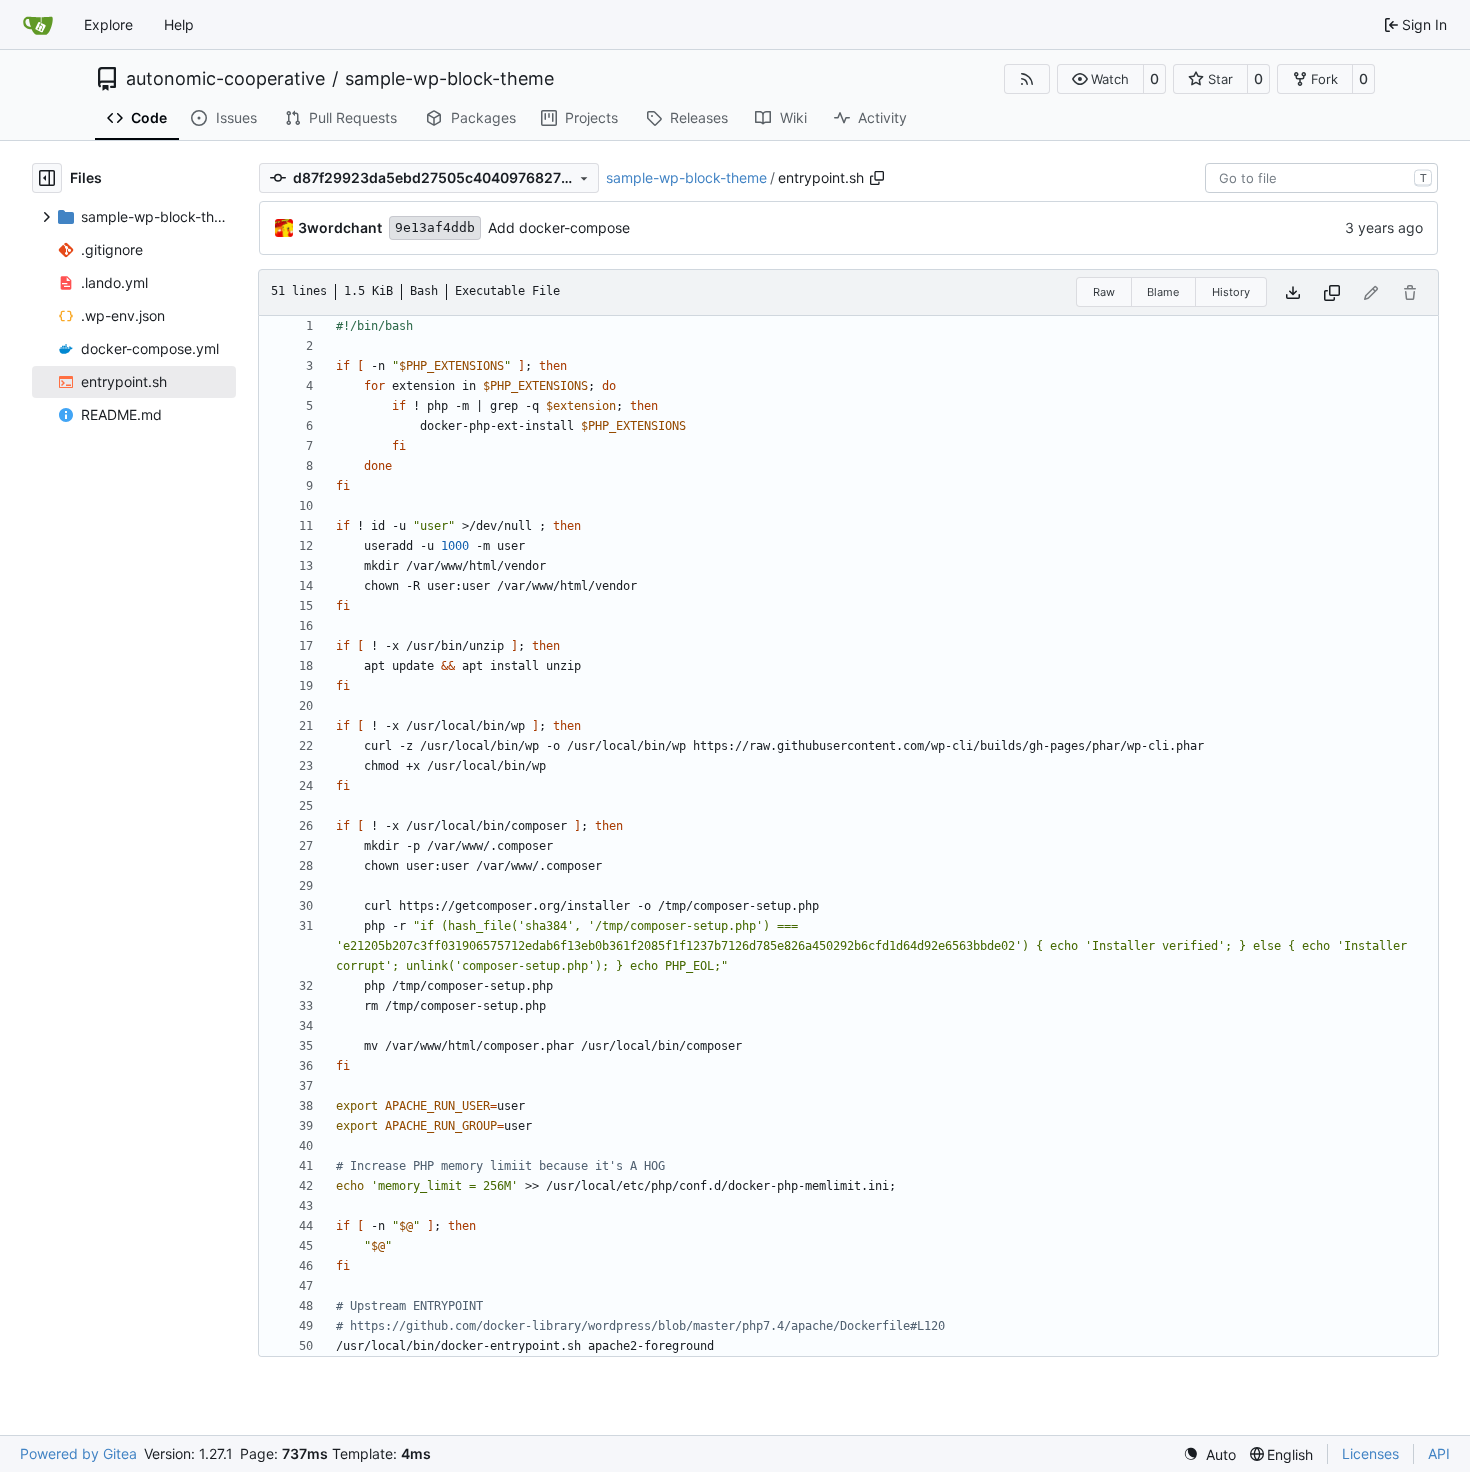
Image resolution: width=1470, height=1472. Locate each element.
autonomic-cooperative (225, 79)
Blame (1163, 292)
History (1231, 292)
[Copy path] (877, 178)
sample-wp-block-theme (449, 79)
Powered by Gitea (78, 1453)
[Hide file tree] (47, 178)
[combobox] (1321, 178)
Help (179, 24)
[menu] (1209, 1454)
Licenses (1370, 1453)
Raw (1104, 292)
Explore (108, 24)
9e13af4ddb (435, 227)
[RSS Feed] (1027, 79)
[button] (1100, 79)
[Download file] (1293, 292)
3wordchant (340, 227)
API (1439, 1453)
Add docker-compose (559, 227)
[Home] (38, 25)
